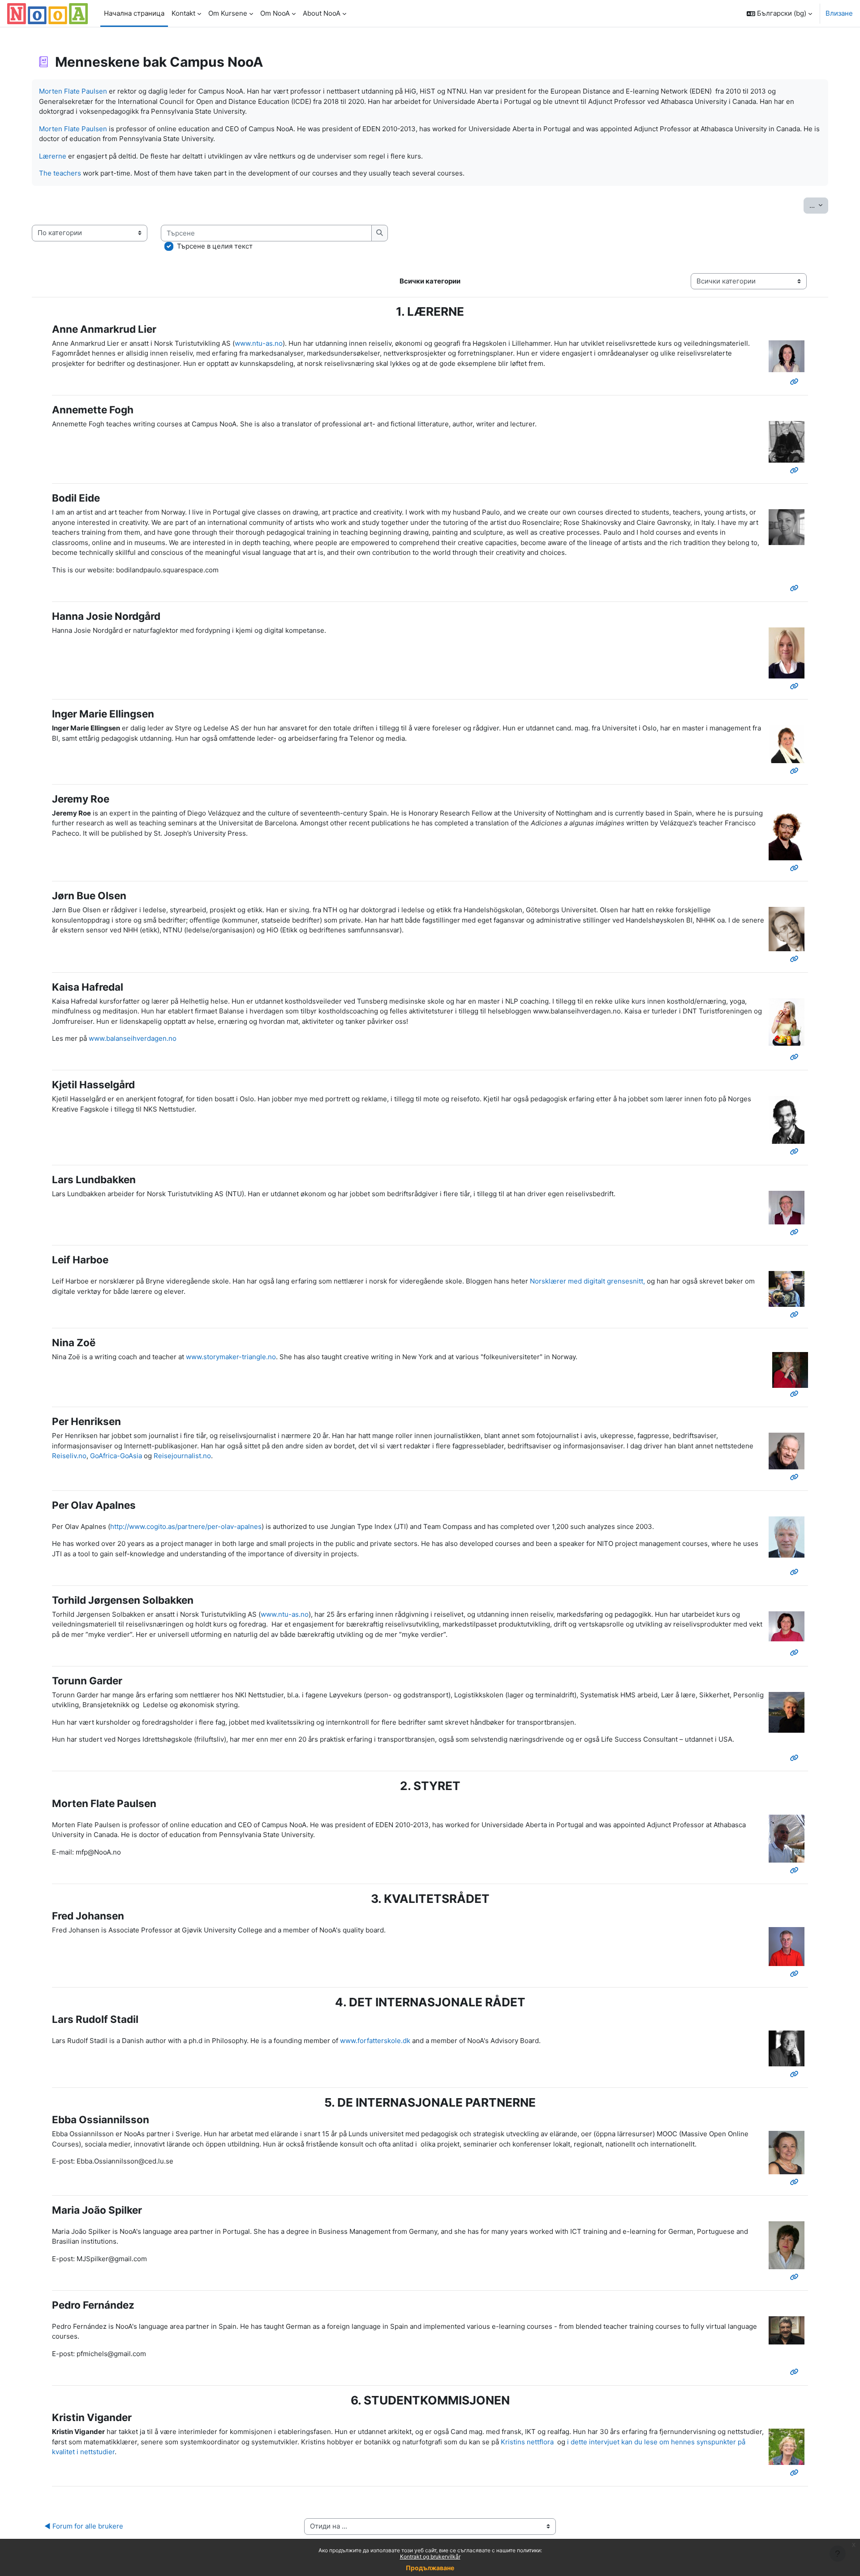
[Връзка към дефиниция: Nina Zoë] (796, 1394)
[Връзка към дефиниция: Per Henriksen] (796, 1477)
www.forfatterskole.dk (375, 2041)
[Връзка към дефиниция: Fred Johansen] (796, 1974)
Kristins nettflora (527, 2442)
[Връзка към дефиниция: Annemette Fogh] (796, 470)
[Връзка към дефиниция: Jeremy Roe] (796, 868)
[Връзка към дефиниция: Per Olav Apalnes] (796, 1572)
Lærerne (53, 156)
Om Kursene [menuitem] (228, 13)
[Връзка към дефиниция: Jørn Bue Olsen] (796, 959)
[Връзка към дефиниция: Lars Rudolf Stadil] (796, 2074)
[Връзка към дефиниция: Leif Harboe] (796, 1315)
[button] (779, 13)
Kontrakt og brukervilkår (430, 2557)
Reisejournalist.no (182, 1456)
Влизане (839, 13)
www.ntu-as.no (259, 343)
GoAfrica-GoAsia (116, 1456)
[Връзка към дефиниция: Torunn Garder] (796, 1758)
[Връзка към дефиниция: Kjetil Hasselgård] (796, 1152)
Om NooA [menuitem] (275, 13)
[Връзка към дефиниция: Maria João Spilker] (796, 2277)
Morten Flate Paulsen (73, 91)
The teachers (60, 173)
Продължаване (430, 2568)
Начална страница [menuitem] (134, 13)
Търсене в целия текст (215, 246)
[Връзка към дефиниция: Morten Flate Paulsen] (796, 1870)
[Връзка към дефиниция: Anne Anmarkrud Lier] (796, 382)
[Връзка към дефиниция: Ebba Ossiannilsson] (796, 2182)
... (819, 205)
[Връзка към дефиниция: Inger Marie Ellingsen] (796, 771)
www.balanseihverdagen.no (133, 1038)
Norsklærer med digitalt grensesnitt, (587, 1281)
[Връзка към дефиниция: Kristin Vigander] (796, 2473)
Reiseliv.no (69, 1456)
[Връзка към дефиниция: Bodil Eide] (796, 588)
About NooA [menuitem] (322, 13)
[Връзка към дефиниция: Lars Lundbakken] (796, 1232)
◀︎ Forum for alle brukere (84, 2526)
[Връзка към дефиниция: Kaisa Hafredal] (796, 1057)
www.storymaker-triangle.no (231, 1357)
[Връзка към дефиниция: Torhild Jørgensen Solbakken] (796, 1653)
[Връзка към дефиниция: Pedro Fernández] (796, 2372)
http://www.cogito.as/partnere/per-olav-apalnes (186, 1526)
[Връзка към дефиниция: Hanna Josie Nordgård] (796, 686)
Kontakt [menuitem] (183, 13)
